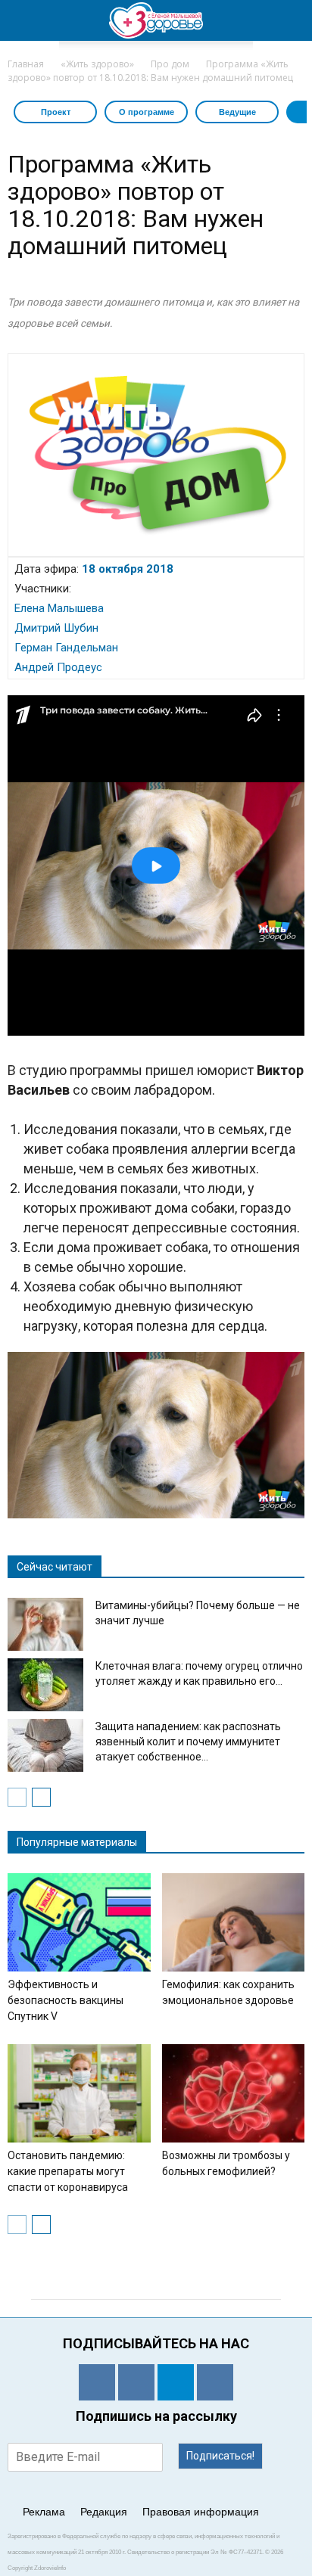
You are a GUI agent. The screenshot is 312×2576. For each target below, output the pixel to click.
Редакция (104, 2512)
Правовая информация (201, 2512)
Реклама (44, 2512)
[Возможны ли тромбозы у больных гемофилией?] (234, 2093)
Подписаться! (220, 2456)
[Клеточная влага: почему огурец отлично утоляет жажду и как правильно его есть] (45, 1685)
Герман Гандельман (66, 648)
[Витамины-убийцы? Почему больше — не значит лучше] (45, 1624)
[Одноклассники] (97, 2382)
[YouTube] (215, 2382)
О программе (147, 112)
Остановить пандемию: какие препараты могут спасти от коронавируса (68, 2171)
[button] (291, 20)
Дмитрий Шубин (56, 628)
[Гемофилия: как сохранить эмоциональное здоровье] (234, 1922)
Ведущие (237, 112)
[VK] (136, 2382)
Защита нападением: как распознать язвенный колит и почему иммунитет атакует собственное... (188, 1742)
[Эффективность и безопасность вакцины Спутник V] (79, 1922)
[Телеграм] (176, 2382)
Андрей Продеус (58, 667)
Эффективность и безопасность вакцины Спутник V (66, 2000)
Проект (56, 112)
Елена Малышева (59, 608)
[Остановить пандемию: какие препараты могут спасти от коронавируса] (79, 2093)
